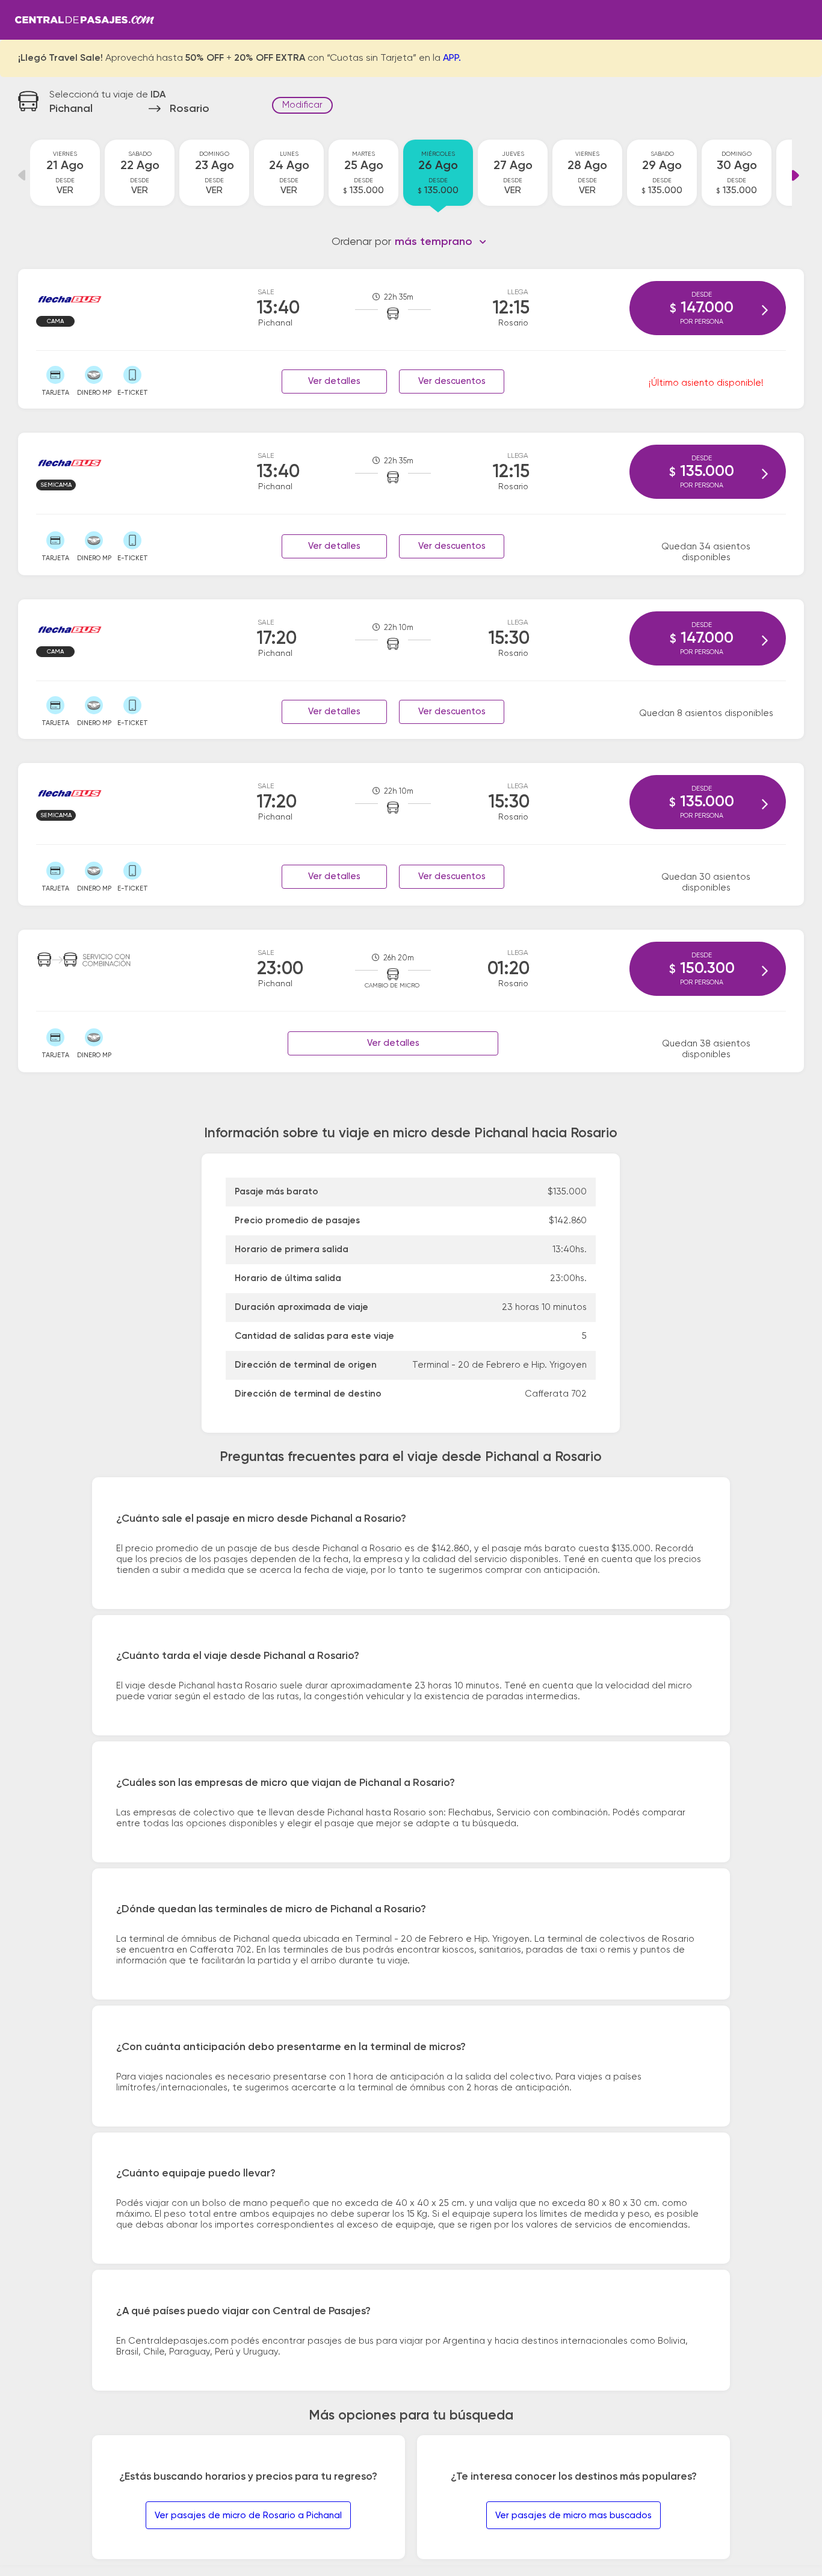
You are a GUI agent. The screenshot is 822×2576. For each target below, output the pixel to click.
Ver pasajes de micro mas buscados (573, 2516)
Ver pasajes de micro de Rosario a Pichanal (248, 2516)
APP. (452, 58)
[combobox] (441, 242)
